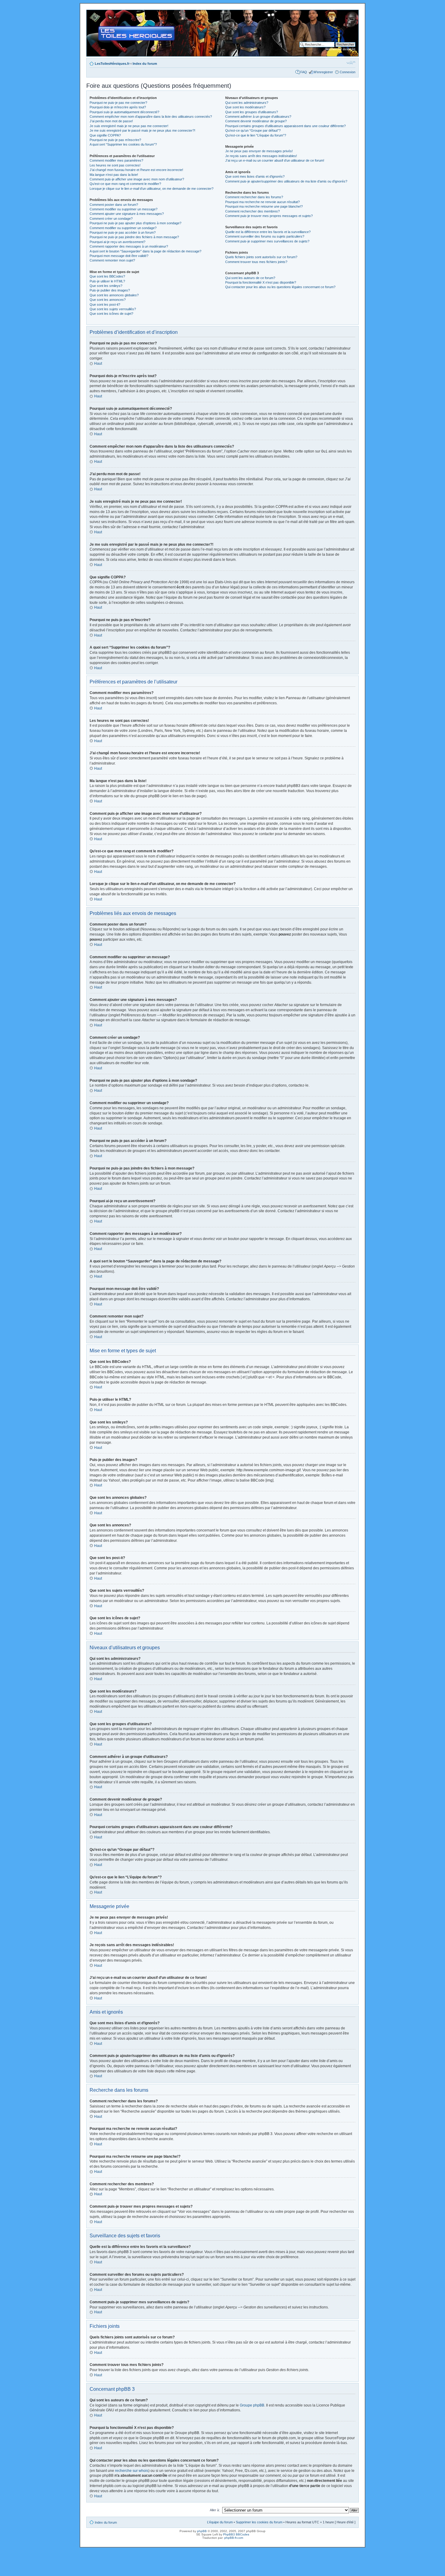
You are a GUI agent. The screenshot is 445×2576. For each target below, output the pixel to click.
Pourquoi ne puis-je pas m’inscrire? (115, 140)
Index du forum (145, 64)
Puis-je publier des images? (110, 290)
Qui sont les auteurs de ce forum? (250, 278)
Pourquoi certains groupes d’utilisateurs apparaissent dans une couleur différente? (285, 126)
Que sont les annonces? (108, 300)
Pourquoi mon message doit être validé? (119, 256)
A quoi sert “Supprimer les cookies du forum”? (123, 144)
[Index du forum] (92, 13)
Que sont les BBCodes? (107, 276)
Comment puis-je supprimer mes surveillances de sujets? (267, 241)
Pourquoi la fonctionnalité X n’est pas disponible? (261, 282)
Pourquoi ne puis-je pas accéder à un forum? (123, 232)
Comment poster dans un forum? (114, 205)
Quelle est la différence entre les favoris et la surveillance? (268, 232)
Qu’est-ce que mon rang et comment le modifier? (125, 184)
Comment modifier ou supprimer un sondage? (123, 228)
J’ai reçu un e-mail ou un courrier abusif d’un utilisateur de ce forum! (275, 160)
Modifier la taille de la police (351, 62)
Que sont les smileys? (106, 286)
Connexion (348, 72)
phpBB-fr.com (234, 2538)
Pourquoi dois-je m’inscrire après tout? (118, 107)
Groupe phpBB (252, 2405)
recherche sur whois (132, 2471)
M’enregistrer (323, 72)
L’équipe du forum (220, 2522)
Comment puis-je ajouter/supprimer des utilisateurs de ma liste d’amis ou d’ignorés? (286, 181)
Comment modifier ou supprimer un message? (124, 209)
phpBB (202, 2531)
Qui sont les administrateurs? (247, 103)
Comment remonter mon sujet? (112, 260)
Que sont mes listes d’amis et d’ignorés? (255, 176)
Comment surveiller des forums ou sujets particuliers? (265, 236)
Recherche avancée (340, 49)
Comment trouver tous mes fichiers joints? (256, 262)
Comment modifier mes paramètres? (116, 160)
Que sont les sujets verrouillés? (113, 309)
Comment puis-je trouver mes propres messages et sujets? (269, 216)
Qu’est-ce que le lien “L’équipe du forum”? (256, 135)
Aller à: (215, 2510)
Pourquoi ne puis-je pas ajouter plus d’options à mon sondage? (135, 223)
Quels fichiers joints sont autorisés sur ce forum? (261, 257)
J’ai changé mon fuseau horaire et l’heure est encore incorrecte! (136, 170)
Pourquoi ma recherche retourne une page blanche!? (264, 206)
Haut (98, 364)
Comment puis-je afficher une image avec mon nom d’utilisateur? (137, 179)
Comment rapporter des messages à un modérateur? (129, 246)
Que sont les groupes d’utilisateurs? (252, 112)
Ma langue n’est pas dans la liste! (114, 175)
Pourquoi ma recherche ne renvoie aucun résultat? (262, 202)
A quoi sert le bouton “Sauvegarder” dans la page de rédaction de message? (145, 251)
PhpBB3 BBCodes (236, 2534)
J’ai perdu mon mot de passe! (111, 121)
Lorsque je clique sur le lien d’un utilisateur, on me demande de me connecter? (152, 189)
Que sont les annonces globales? (114, 295)
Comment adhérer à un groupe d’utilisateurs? (258, 117)
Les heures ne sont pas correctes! (115, 165)
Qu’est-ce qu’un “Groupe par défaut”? (253, 130)
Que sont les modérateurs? (245, 107)
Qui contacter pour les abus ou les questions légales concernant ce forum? (280, 287)
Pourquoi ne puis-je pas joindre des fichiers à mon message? (134, 237)
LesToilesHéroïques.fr (112, 64)
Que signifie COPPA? (105, 135)
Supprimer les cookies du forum (259, 2522)
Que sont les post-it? (105, 304)
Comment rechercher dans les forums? (254, 197)
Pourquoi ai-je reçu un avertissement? (117, 242)
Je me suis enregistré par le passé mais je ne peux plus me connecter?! (142, 130)
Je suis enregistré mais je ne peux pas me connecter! (129, 126)
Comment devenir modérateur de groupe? (256, 121)
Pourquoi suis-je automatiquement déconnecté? (124, 112)
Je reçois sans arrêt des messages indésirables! (261, 156)
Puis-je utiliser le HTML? (107, 281)
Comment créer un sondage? (111, 219)
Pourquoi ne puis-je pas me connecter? (118, 103)
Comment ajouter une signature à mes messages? (127, 214)
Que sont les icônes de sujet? (111, 314)
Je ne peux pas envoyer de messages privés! (259, 151)
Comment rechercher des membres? (252, 211)
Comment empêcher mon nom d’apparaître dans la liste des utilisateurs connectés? (151, 117)
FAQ (304, 72)
